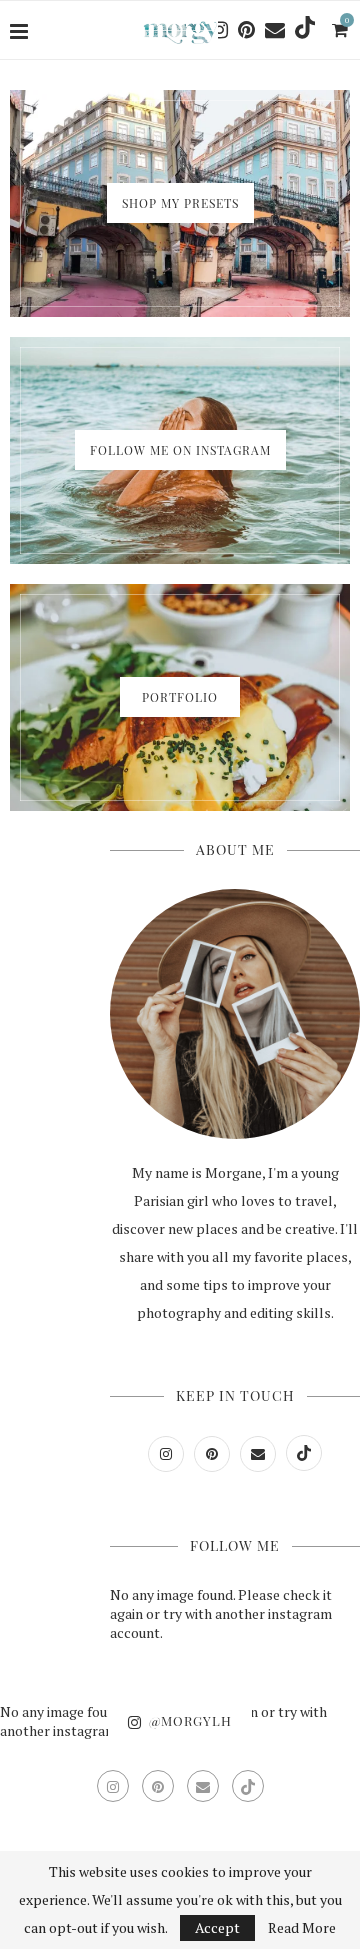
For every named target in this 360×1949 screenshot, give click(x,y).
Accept (217, 1927)
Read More (302, 1928)
